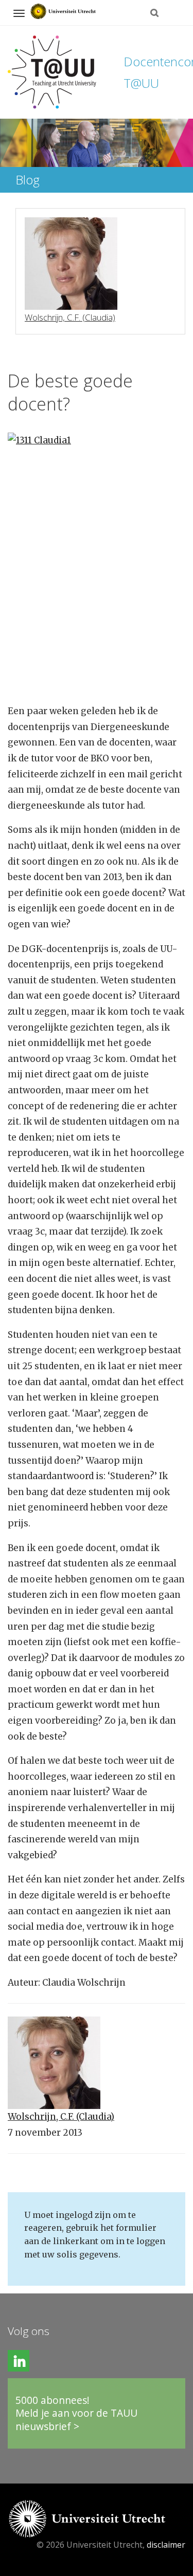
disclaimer (166, 2545)
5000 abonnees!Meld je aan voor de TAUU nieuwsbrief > (76, 2413)
